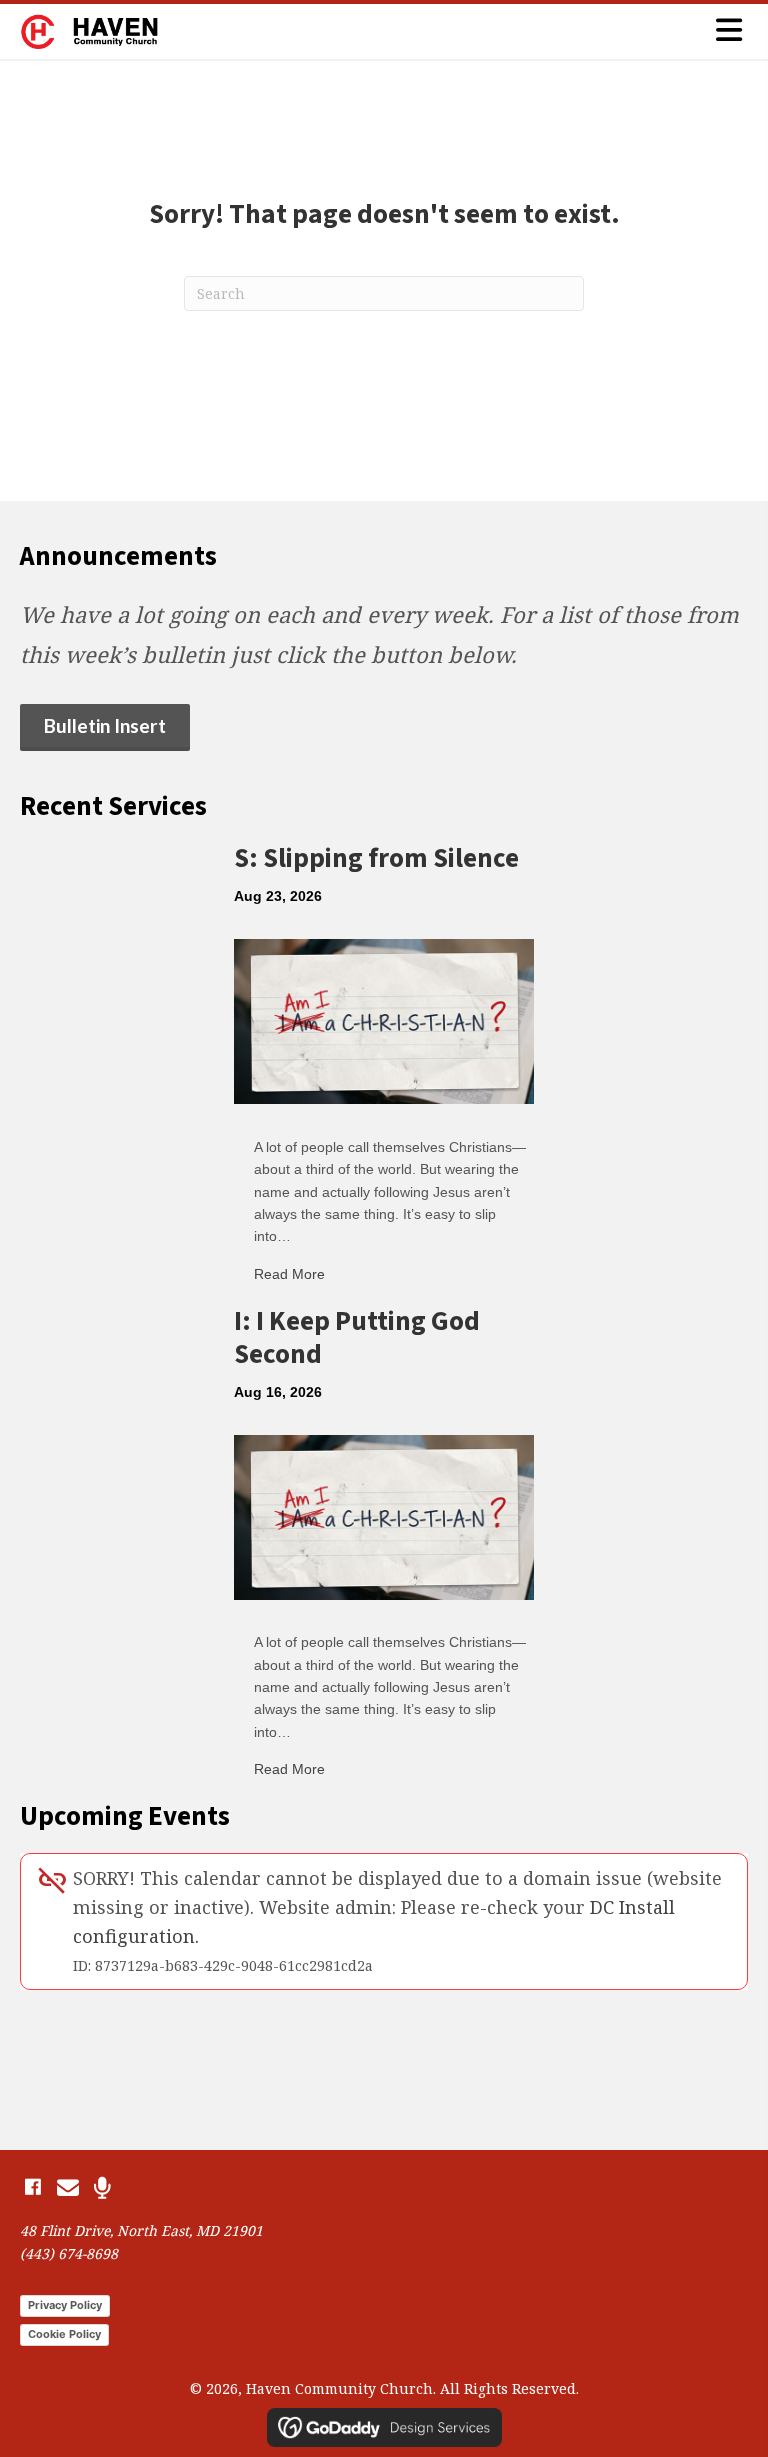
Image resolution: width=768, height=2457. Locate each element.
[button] (32, 2187)
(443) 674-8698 (69, 2253)
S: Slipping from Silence (376, 858)
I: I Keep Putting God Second (357, 1337)
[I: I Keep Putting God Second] (384, 1515)
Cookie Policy (64, 2334)
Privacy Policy (65, 2305)
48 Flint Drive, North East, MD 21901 (141, 2230)
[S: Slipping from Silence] (384, 1020)
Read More (289, 1274)
